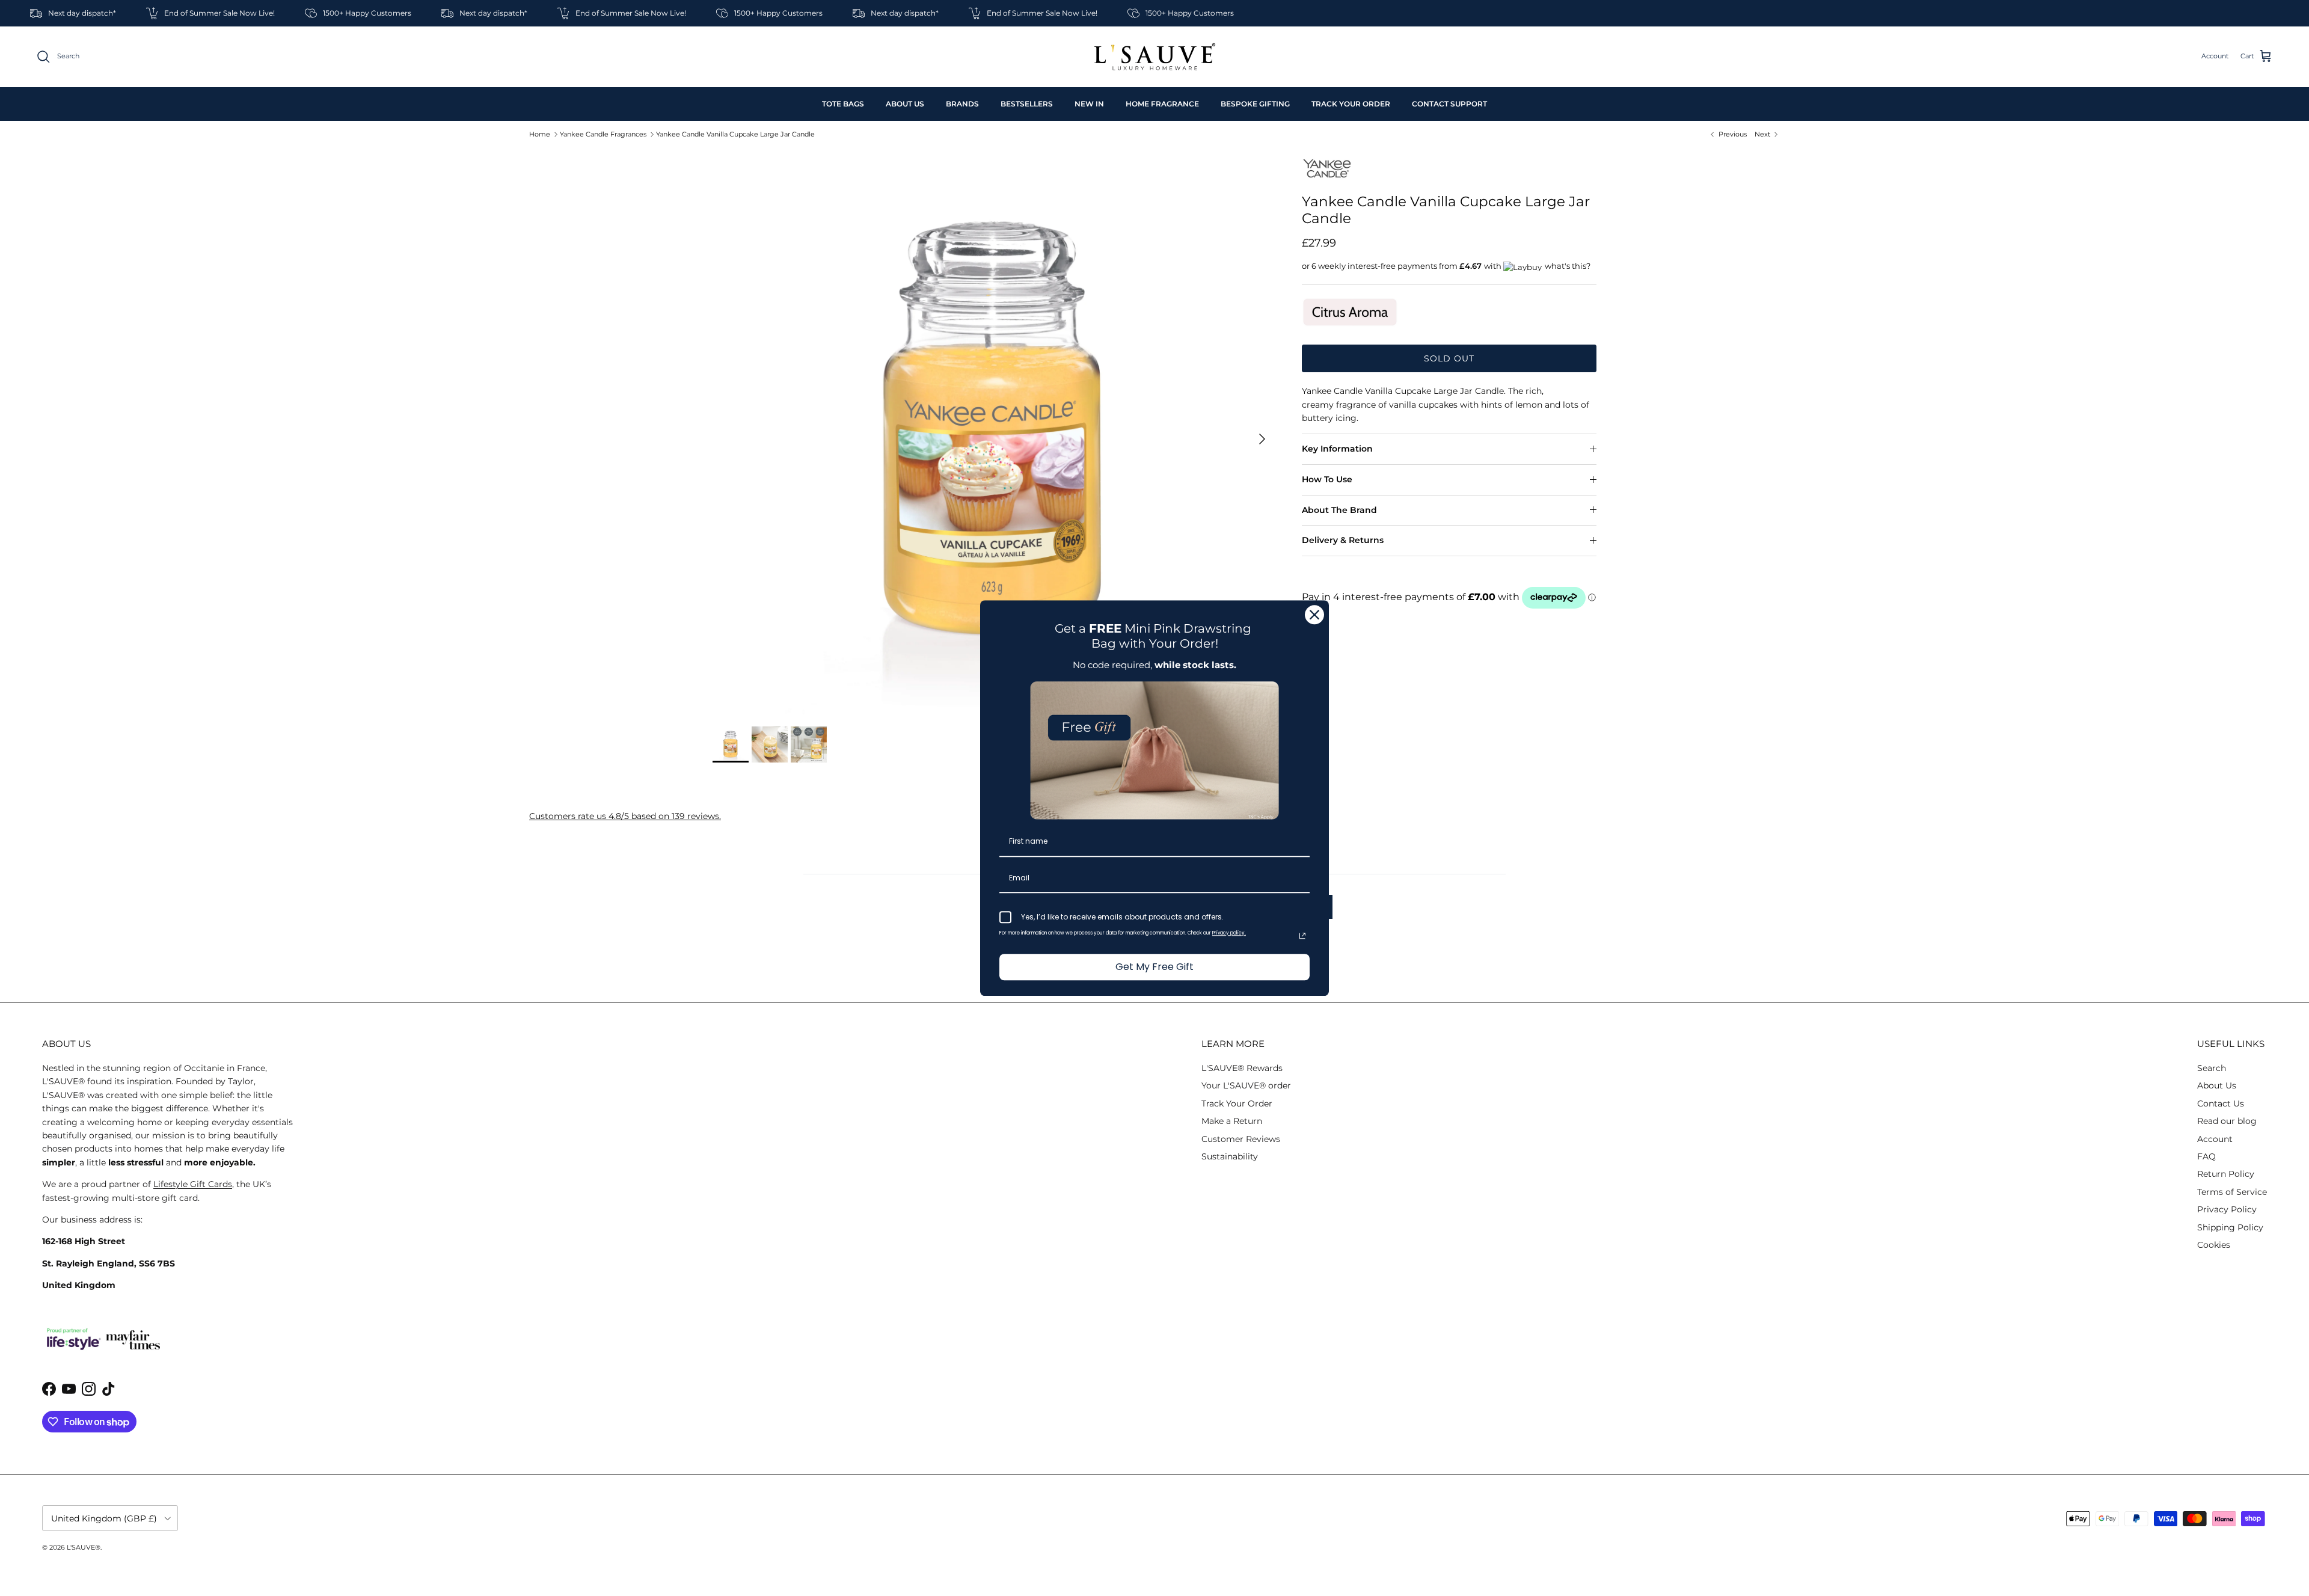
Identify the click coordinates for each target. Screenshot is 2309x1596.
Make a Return (1232, 1121)
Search (2212, 1068)
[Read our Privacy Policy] (1302, 936)
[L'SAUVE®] (1155, 57)
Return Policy (2226, 1174)
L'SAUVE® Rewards (1242, 1068)
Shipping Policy (2230, 1227)
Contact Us (2221, 1103)
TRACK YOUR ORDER (1351, 104)
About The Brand (1339, 510)
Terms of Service (2232, 1192)
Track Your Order (1237, 1103)
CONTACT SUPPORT (1449, 104)
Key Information (1337, 449)
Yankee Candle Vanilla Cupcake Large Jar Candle (735, 134)
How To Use (1327, 479)
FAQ (2206, 1156)
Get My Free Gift (1154, 967)
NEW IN (1089, 104)
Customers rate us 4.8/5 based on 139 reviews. (625, 816)
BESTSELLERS (1027, 104)
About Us (2217, 1085)
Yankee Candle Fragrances (603, 134)
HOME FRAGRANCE (1162, 104)
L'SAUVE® (84, 1547)
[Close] (1314, 615)
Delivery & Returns (1343, 540)
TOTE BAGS (843, 104)
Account (2215, 1139)
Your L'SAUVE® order (1246, 1085)
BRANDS (962, 104)
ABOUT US (905, 104)
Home (540, 134)
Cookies (2214, 1245)
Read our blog (2227, 1121)
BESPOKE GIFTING (1255, 104)
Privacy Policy (2227, 1209)
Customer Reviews (1241, 1139)
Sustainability (1230, 1156)
